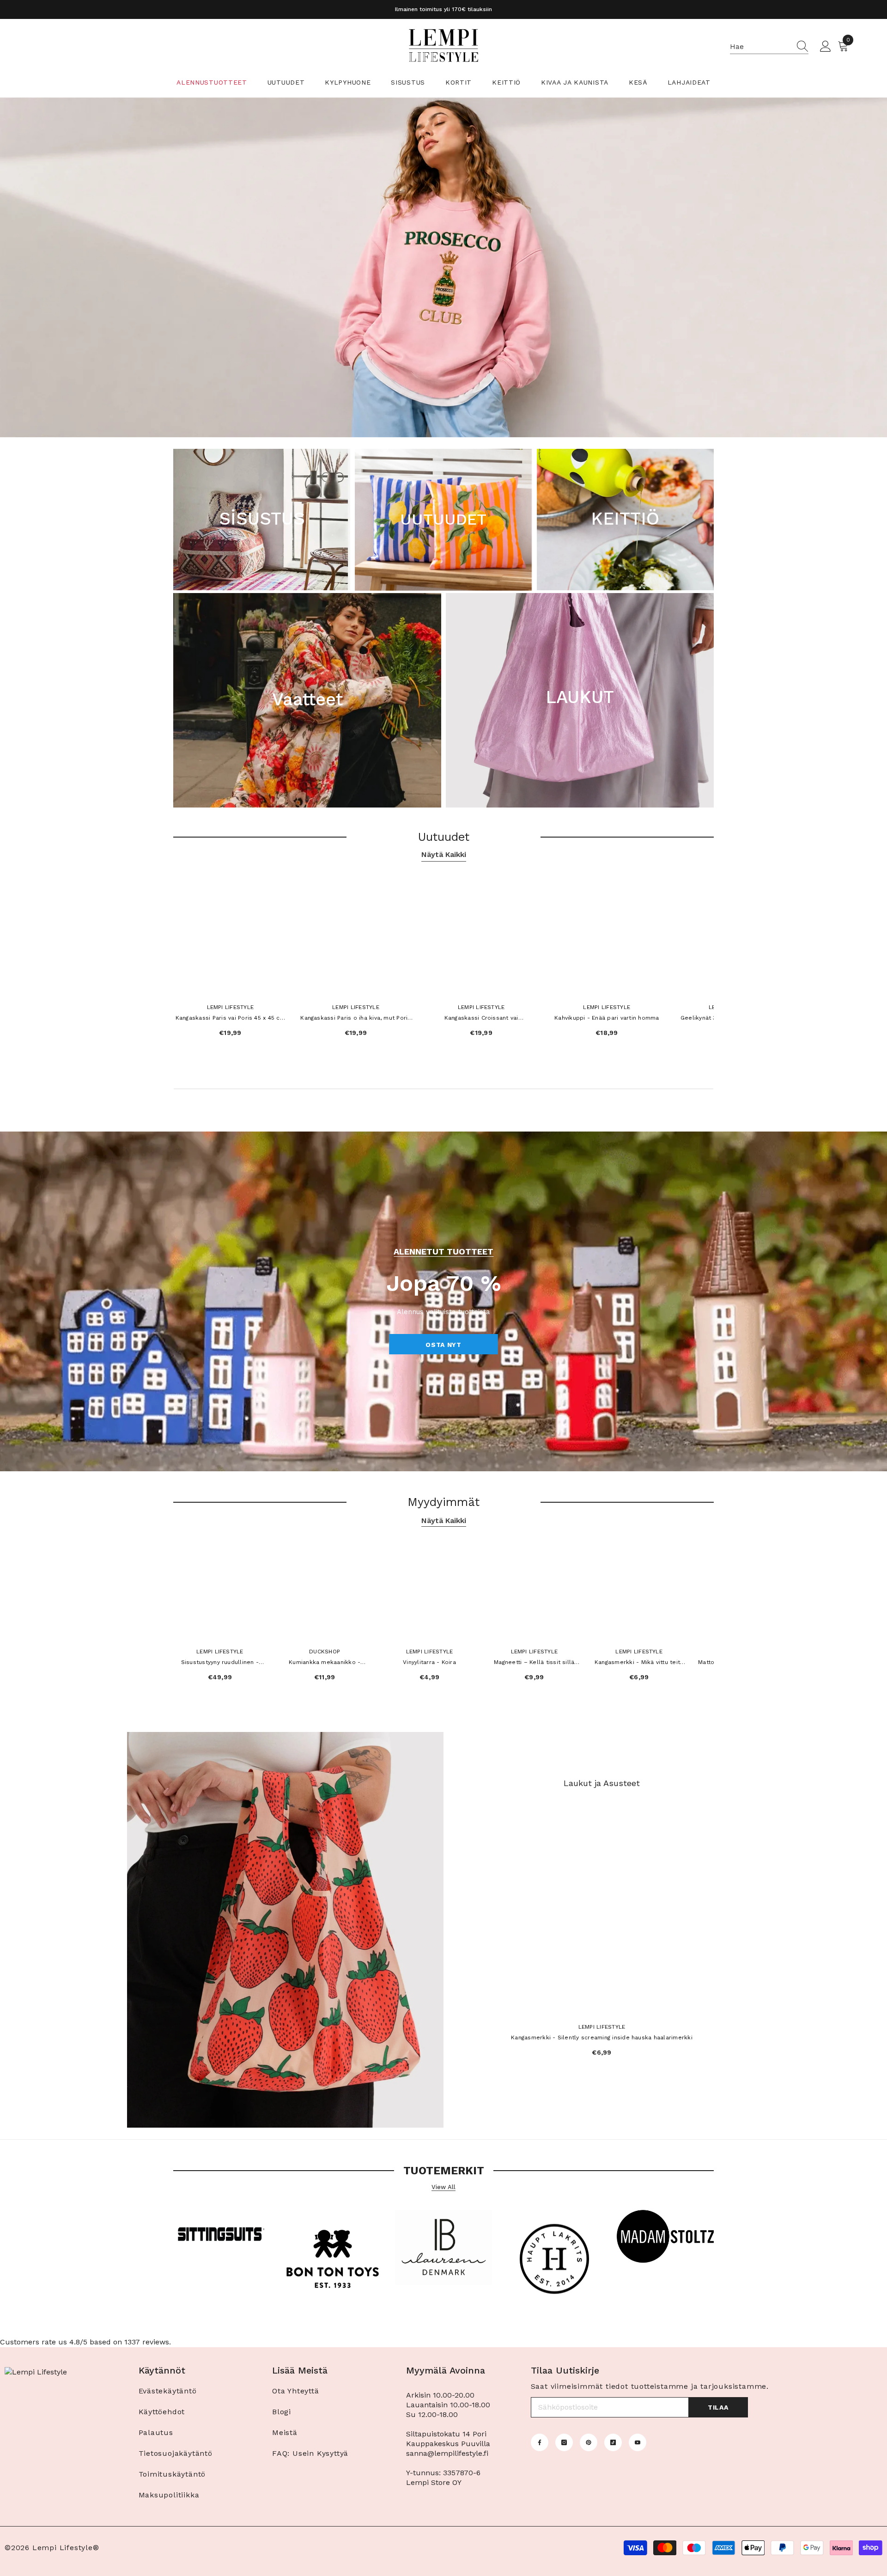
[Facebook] (540, 2442)
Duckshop (325, 1652)
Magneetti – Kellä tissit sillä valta (534, 1663)
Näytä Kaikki (444, 854)
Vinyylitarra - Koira (429, 1662)
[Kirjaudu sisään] (826, 47)
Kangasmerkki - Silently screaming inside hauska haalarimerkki (602, 2038)
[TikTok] (613, 2442)
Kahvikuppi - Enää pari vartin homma (607, 1018)
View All (443, 2187)
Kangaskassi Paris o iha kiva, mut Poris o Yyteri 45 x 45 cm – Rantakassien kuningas (355, 1019)
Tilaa (718, 2407)
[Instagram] (564, 2442)
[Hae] (769, 47)
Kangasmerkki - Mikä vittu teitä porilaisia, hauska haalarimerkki (639, 1663)
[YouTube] (638, 2442)
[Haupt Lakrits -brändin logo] (554, 2261)
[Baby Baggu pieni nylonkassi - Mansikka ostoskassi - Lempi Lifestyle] (285, 1930)
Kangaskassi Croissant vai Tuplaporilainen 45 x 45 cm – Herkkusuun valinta (481, 1019)
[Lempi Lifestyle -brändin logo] (222, 2238)
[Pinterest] (589, 2442)
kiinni (710, 443)
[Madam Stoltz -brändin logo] (665, 2239)
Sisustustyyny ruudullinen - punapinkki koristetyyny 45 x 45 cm (220, 1663)
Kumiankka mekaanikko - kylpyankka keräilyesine (325, 1663)
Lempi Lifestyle (231, 1007)
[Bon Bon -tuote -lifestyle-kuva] (333, 2261)
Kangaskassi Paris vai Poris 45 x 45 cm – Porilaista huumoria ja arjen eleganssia (230, 1019)
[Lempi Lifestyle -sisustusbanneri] (443, 2250)
